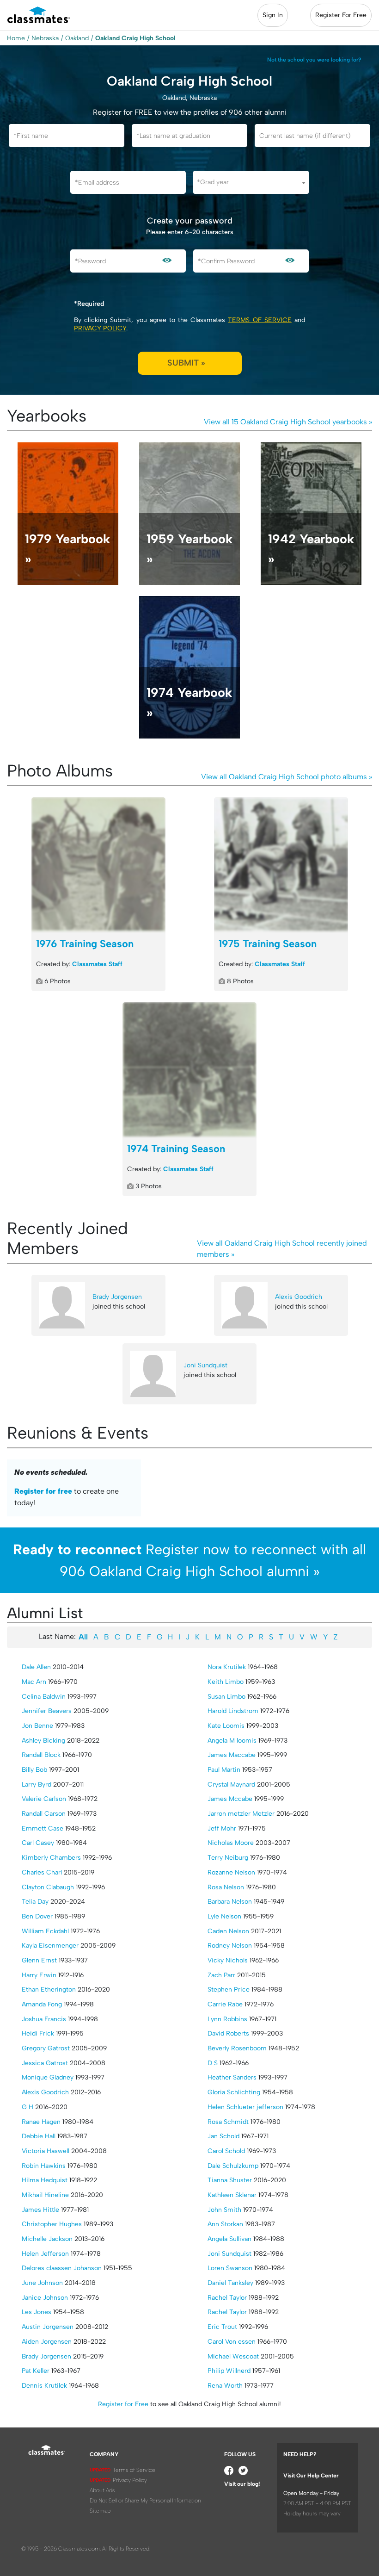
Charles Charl (42, 1872)
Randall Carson (44, 1814)
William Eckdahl (45, 1931)
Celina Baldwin (44, 1697)
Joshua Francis (44, 2019)
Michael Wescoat (233, 2356)
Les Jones (37, 2312)
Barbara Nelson (230, 1902)
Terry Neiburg (228, 1858)
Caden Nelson (228, 1931)
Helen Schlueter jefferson (245, 2107)
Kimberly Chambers (51, 1858)
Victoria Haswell (46, 2151)
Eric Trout (222, 2327)
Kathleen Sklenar (232, 2195)
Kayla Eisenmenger (50, 1946)
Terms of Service (260, 320)
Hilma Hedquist (45, 2180)
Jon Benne (37, 1726)
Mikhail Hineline (45, 2195)
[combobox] (251, 182)
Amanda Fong (42, 2004)
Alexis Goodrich (299, 1297)
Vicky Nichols (228, 1960)
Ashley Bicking (43, 1741)
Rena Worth (225, 2386)
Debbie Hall (39, 2136)
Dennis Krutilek (44, 2386)
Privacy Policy (100, 328)
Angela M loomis (232, 1741)
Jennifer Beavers (47, 1711)
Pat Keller (36, 2371)
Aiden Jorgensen (47, 2342)
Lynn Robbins (227, 2019)
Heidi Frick (38, 2033)
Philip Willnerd (229, 2371)
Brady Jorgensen (117, 1297)
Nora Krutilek (227, 1667)
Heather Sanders (232, 2077)
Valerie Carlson (44, 1799)
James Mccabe (230, 1799)
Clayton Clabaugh (48, 1887)
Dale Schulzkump (233, 2166)
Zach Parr (221, 1975)
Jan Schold (223, 2136)
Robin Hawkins (44, 2166)
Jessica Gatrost (45, 2063)
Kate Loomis (226, 1726)
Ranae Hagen (41, 2122)
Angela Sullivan (229, 2239)
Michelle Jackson (47, 2239)
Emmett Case (43, 1828)
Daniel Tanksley (230, 2283)
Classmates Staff (97, 964)
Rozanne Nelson (231, 1872)
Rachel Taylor (227, 2298)
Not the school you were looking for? (314, 60)
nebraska (45, 38)
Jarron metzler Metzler (241, 1814)
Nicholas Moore (231, 1843)
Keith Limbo (226, 1682)
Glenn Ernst (39, 1960)
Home (16, 38)
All (83, 1637)
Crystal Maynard (231, 1785)
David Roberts (228, 2033)
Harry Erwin (39, 1975)
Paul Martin (224, 1770)
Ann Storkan (225, 2224)
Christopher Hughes (52, 2224)
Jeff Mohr (222, 1828)
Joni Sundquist (205, 1365)
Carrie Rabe (225, 2004)
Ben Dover (37, 1916)
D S (213, 2063)
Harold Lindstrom (233, 1711)
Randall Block (41, 1755)
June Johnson (42, 2283)
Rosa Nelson (226, 1887)
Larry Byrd (37, 1785)
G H (28, 2107)
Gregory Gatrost (46, 2048)
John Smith (224, 2210)
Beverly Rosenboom (237, 2048)
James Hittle (40, 2210)
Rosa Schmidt (228, 2122)
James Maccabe (232, 1755)
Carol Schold (226, 2151)
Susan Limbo (226, 1697)
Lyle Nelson (224, 1916)
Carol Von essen (232, 2342)
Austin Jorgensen (48, 2327)
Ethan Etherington (49, 1989)
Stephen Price (229, 1989)
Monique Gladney (48, 2077)
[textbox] (251, 182)
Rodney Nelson (230, 1946)
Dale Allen (36, 1667)
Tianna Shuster (230, 2180)
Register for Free (123, 2404)
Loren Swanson (230, 2268)
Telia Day (35, 1902)
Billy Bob (34, 1770)
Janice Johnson (45, 2298)
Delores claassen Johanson (62, 2268)
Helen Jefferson (45, 2254)
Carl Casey (38, 1843)
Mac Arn (34, 1682)
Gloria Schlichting (234, 2092)
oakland (77, 38)
